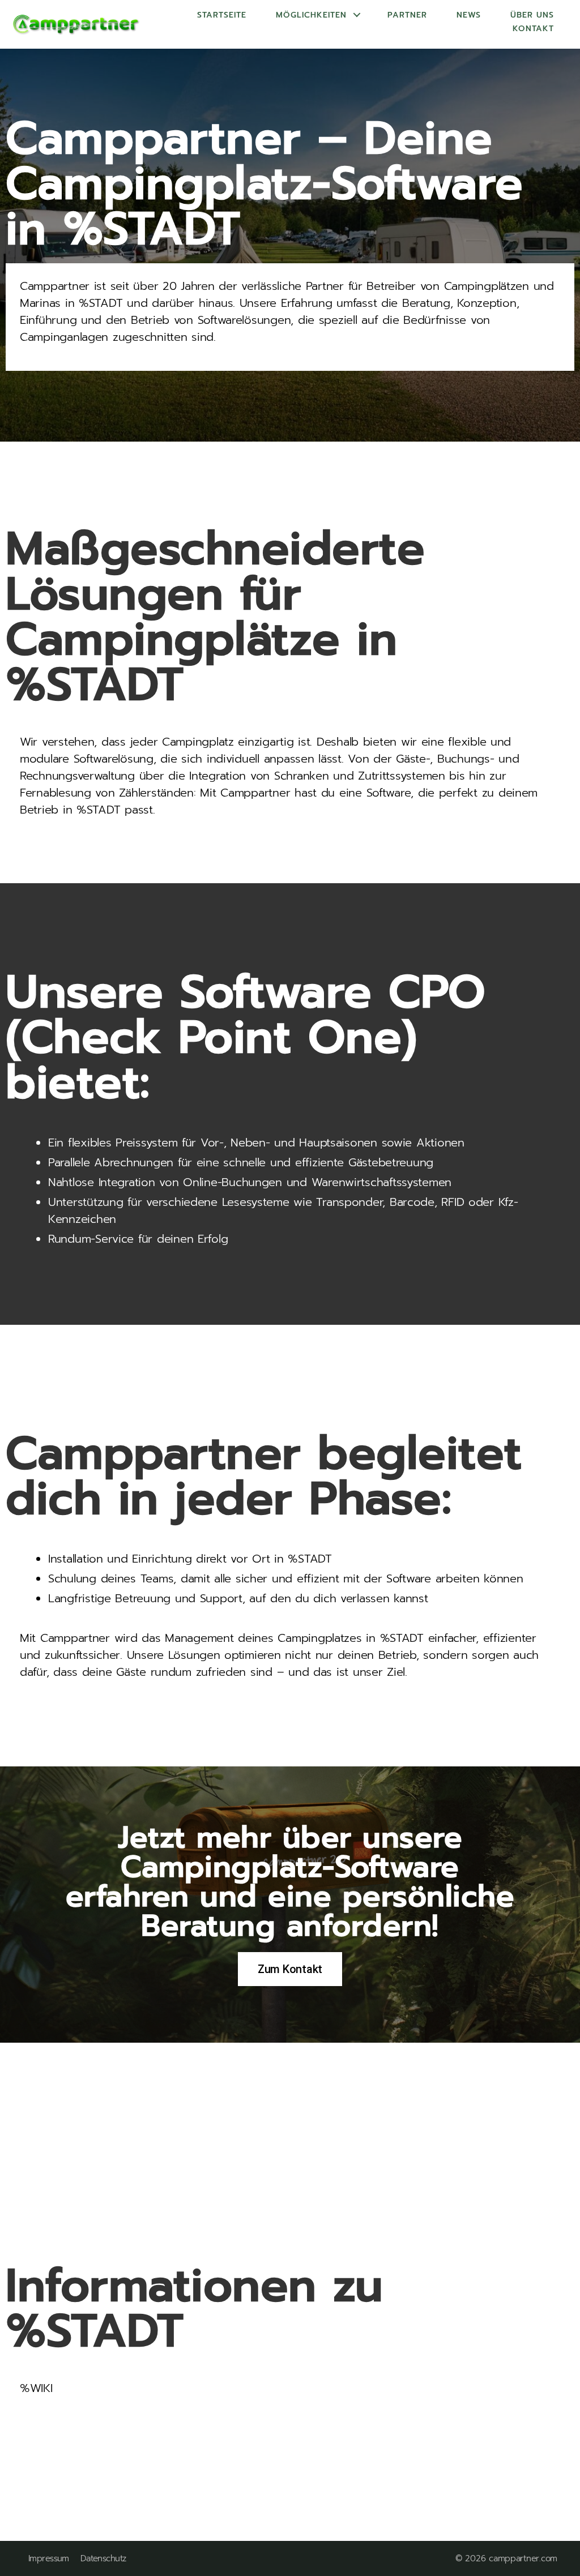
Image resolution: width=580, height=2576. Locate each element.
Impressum (49, 2559)
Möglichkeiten (311, 15)
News (469, 15)
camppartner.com (523, 2558)
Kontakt (533, 29)
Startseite (222, 15)
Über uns (532, 15)
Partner (407, 15)
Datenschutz (103, 2559)
